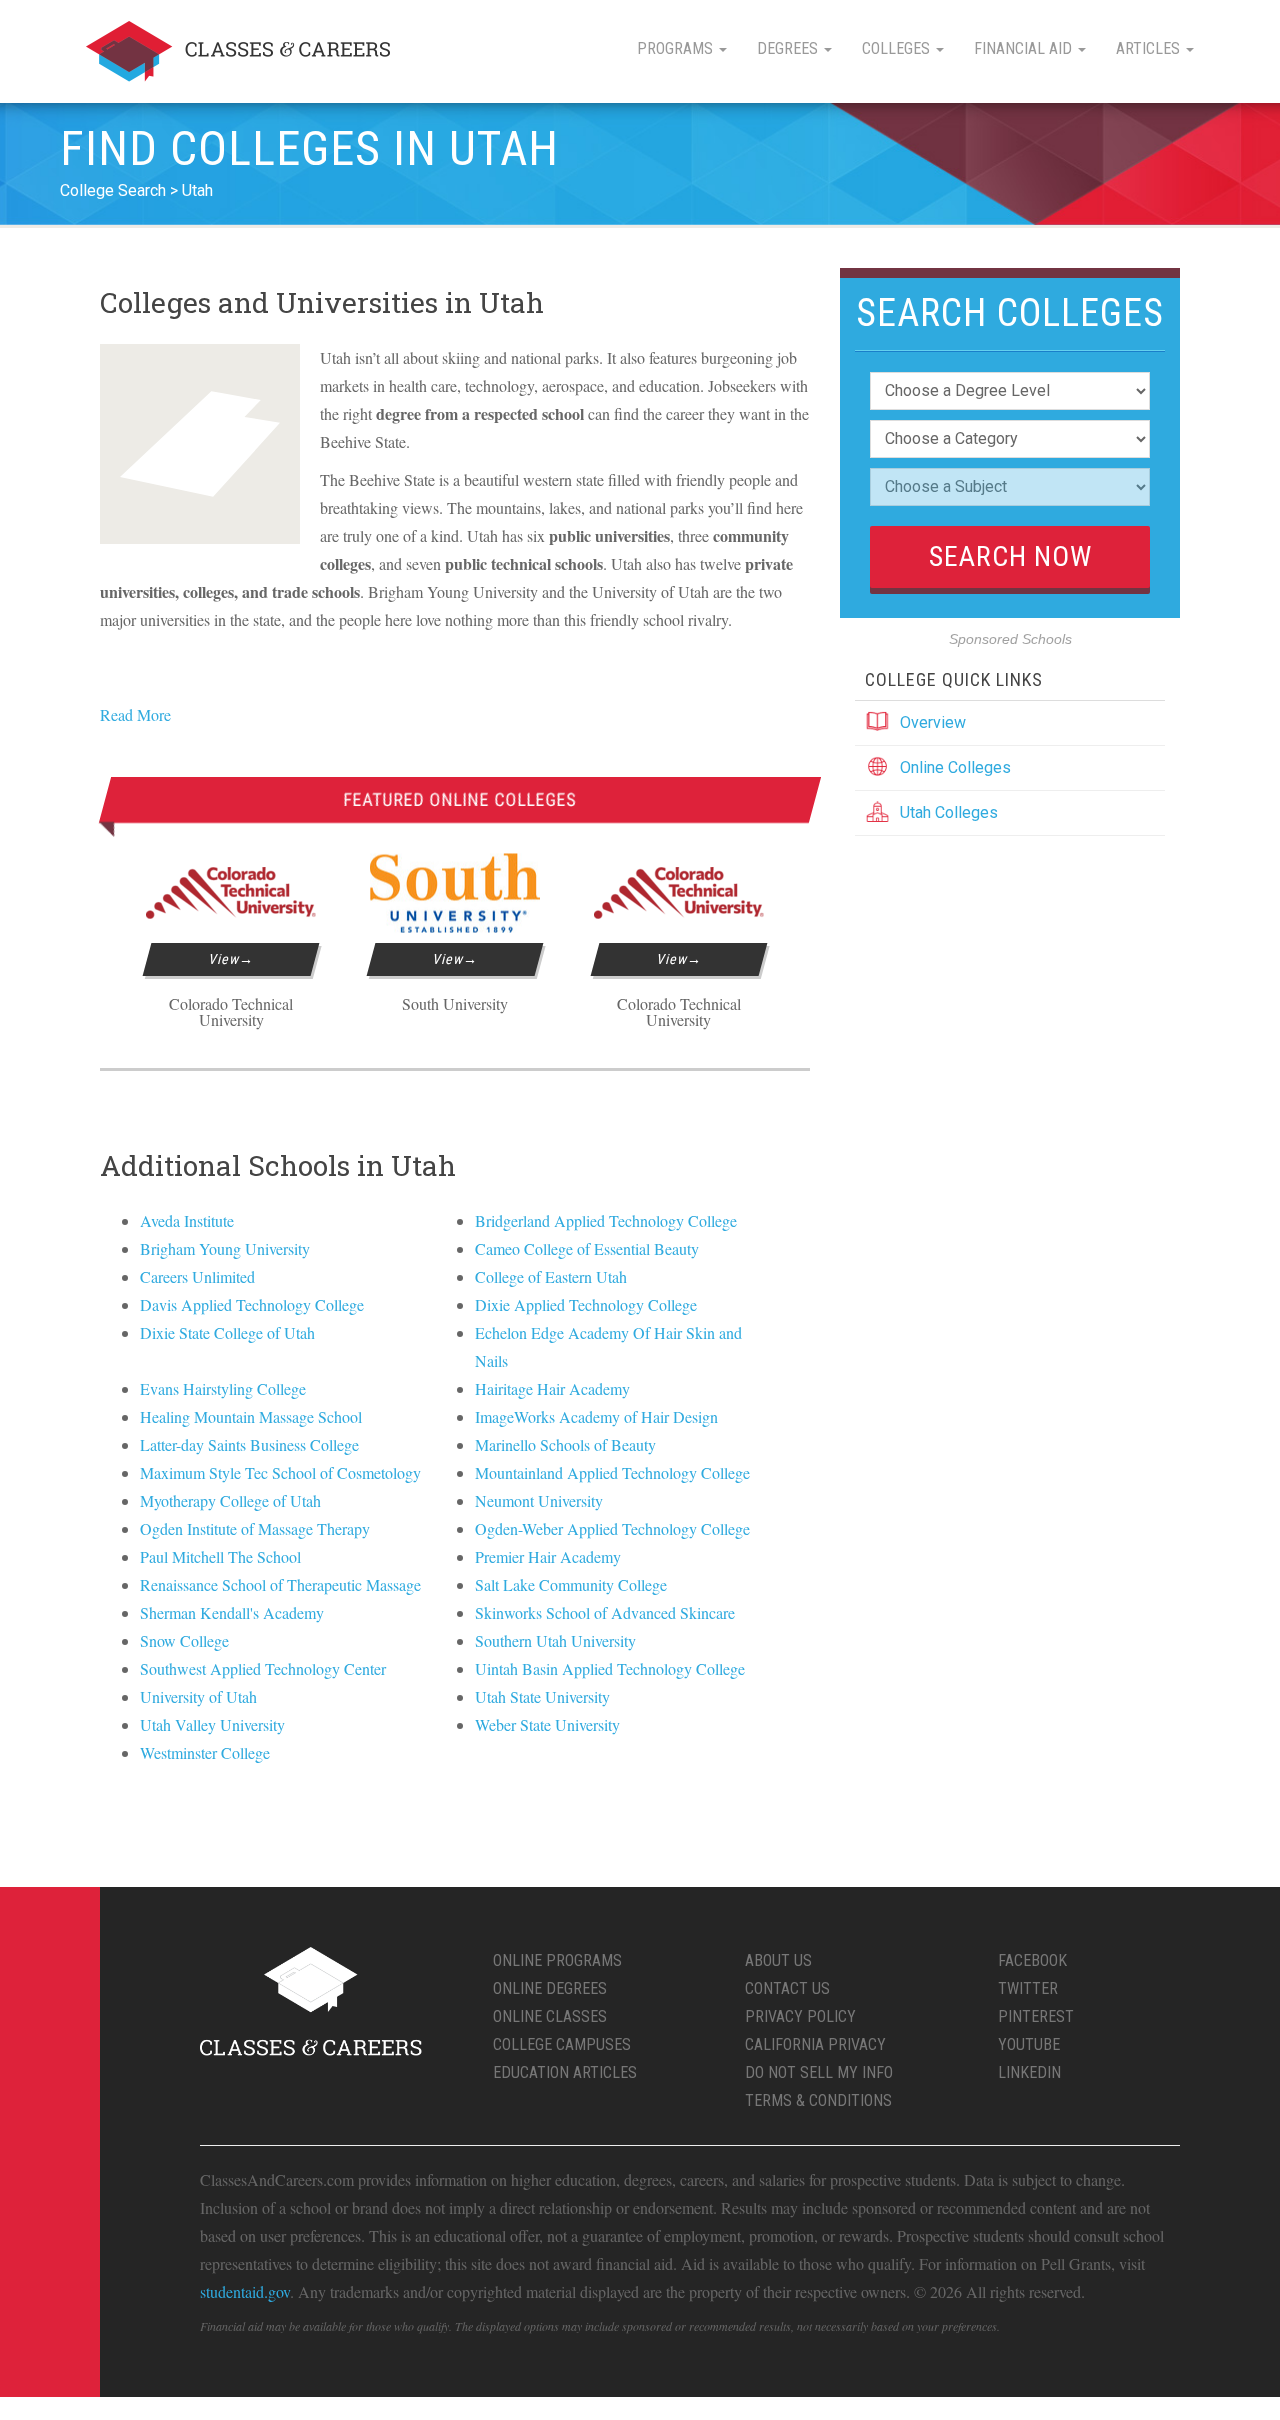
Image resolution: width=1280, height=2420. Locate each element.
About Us (778, 1960)
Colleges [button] (898, 48)
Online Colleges (955, 767)
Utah (197, 190)
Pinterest (1036, 2016)
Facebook (1032, 1960)
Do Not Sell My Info (819, 2072)
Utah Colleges (949, 812)
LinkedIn (1029, 2072)
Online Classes (550, 2016)
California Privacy (815, 2044)
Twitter (1028, 1988)
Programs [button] (677, 48)
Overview (933, 722)
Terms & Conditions (818, 2100)
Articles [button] (1150, 48)
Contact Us (787, 1988)
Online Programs (557, 1960)
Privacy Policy (800, 2016)
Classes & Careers (238, 51)
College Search (113, 190)
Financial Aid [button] (1025, 48)
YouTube (1029, 2044)
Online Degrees (550, 1988)
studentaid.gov (245, 2291)
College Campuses (562, 2044)
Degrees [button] (789, 48)
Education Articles (565, 2072)
